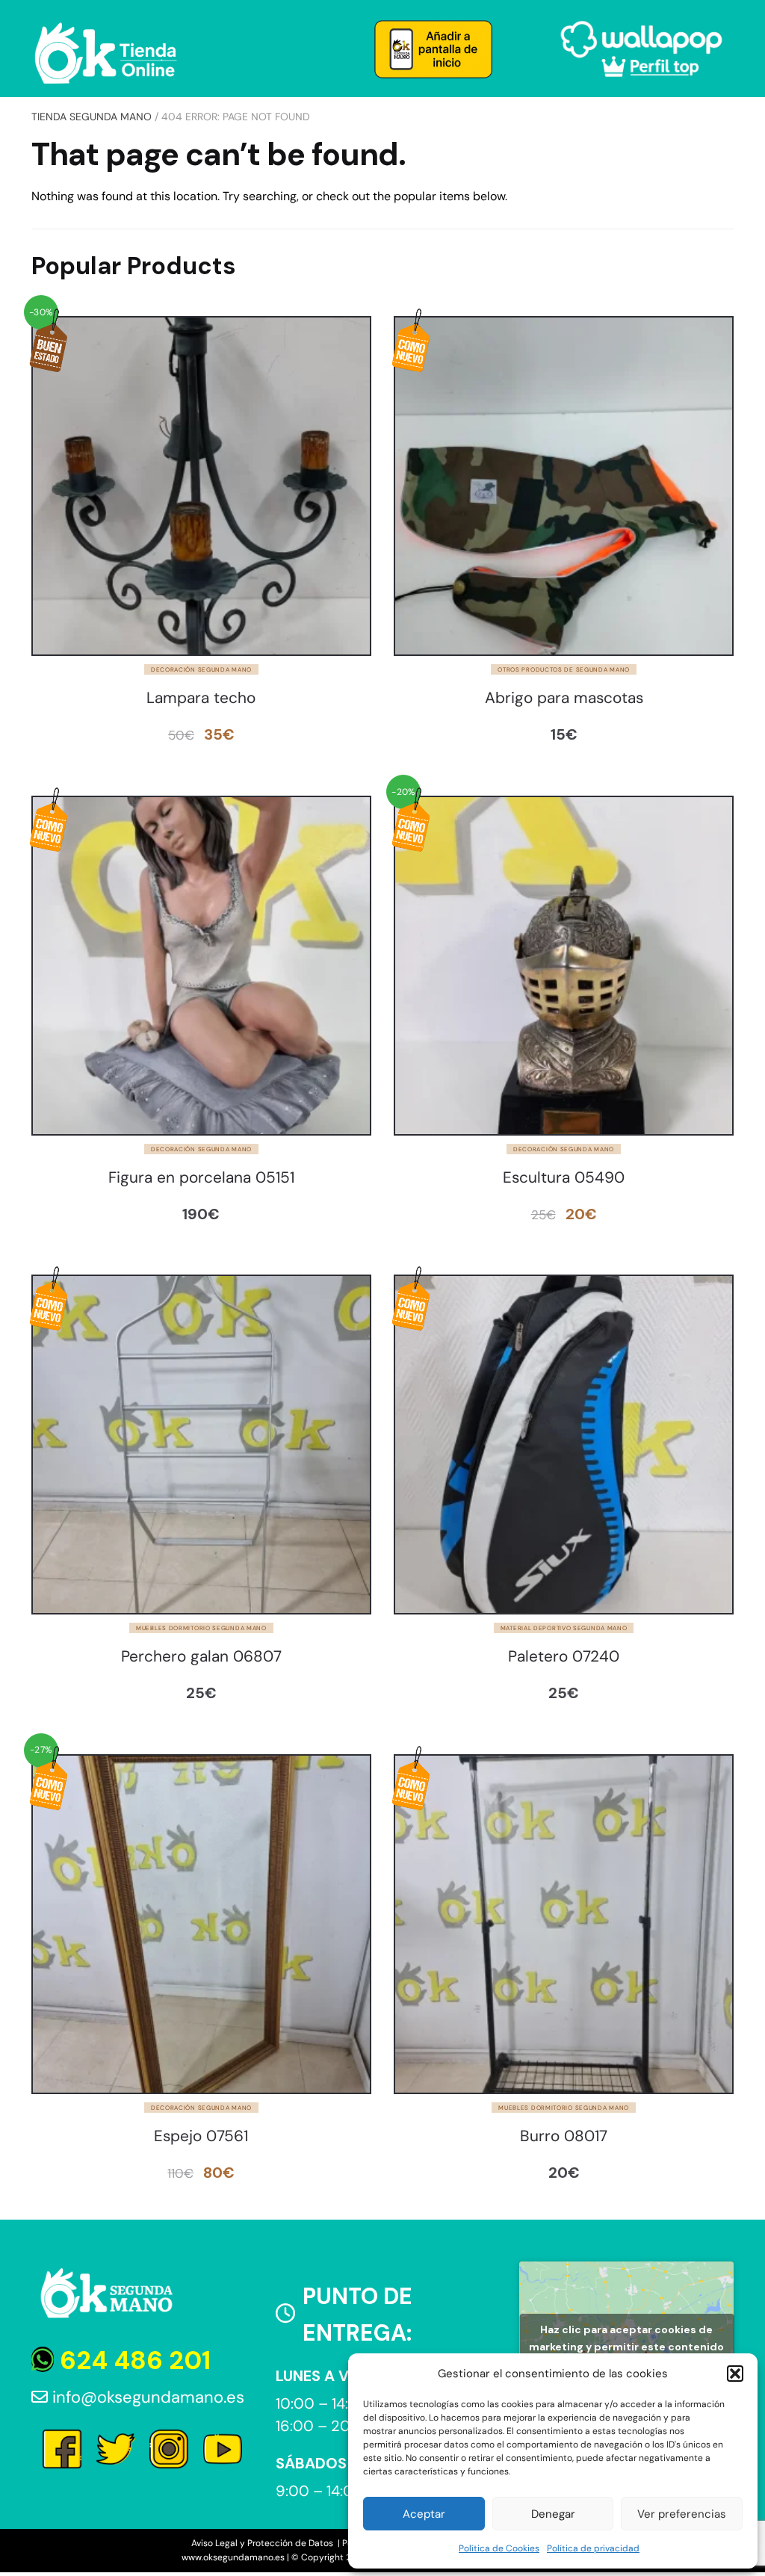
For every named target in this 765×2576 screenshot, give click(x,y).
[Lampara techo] (201, 486)
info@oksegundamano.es (146, 2397)
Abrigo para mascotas (564, 698)
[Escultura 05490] (564, 966)
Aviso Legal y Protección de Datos (263, 2543)
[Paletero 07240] (564, 1445)
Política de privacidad (593, 2548)
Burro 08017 (564, 2136)
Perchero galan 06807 (201, 1657)
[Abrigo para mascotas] (564, 486)
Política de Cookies (499, 2548)
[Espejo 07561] (201, 1924)
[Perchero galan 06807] (201, 1445)
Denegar (553, 2514)
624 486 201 (132, 2360)
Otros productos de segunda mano (564, 669)
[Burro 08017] (564, 1924)
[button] (735, 2374)
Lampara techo (201, 698)
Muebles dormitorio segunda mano (201, 1628)
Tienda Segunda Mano (92, 117)
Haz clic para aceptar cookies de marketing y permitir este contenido (626, 2338)
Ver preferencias (682, 2514)
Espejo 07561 (201, 2136)
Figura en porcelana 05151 (201, 1178)
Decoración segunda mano (201, 669)
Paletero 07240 (564, 1657)
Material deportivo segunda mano (564, 1628)
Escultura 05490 (564, 1178)
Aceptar (424, 2514)
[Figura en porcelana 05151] (201, 966)
